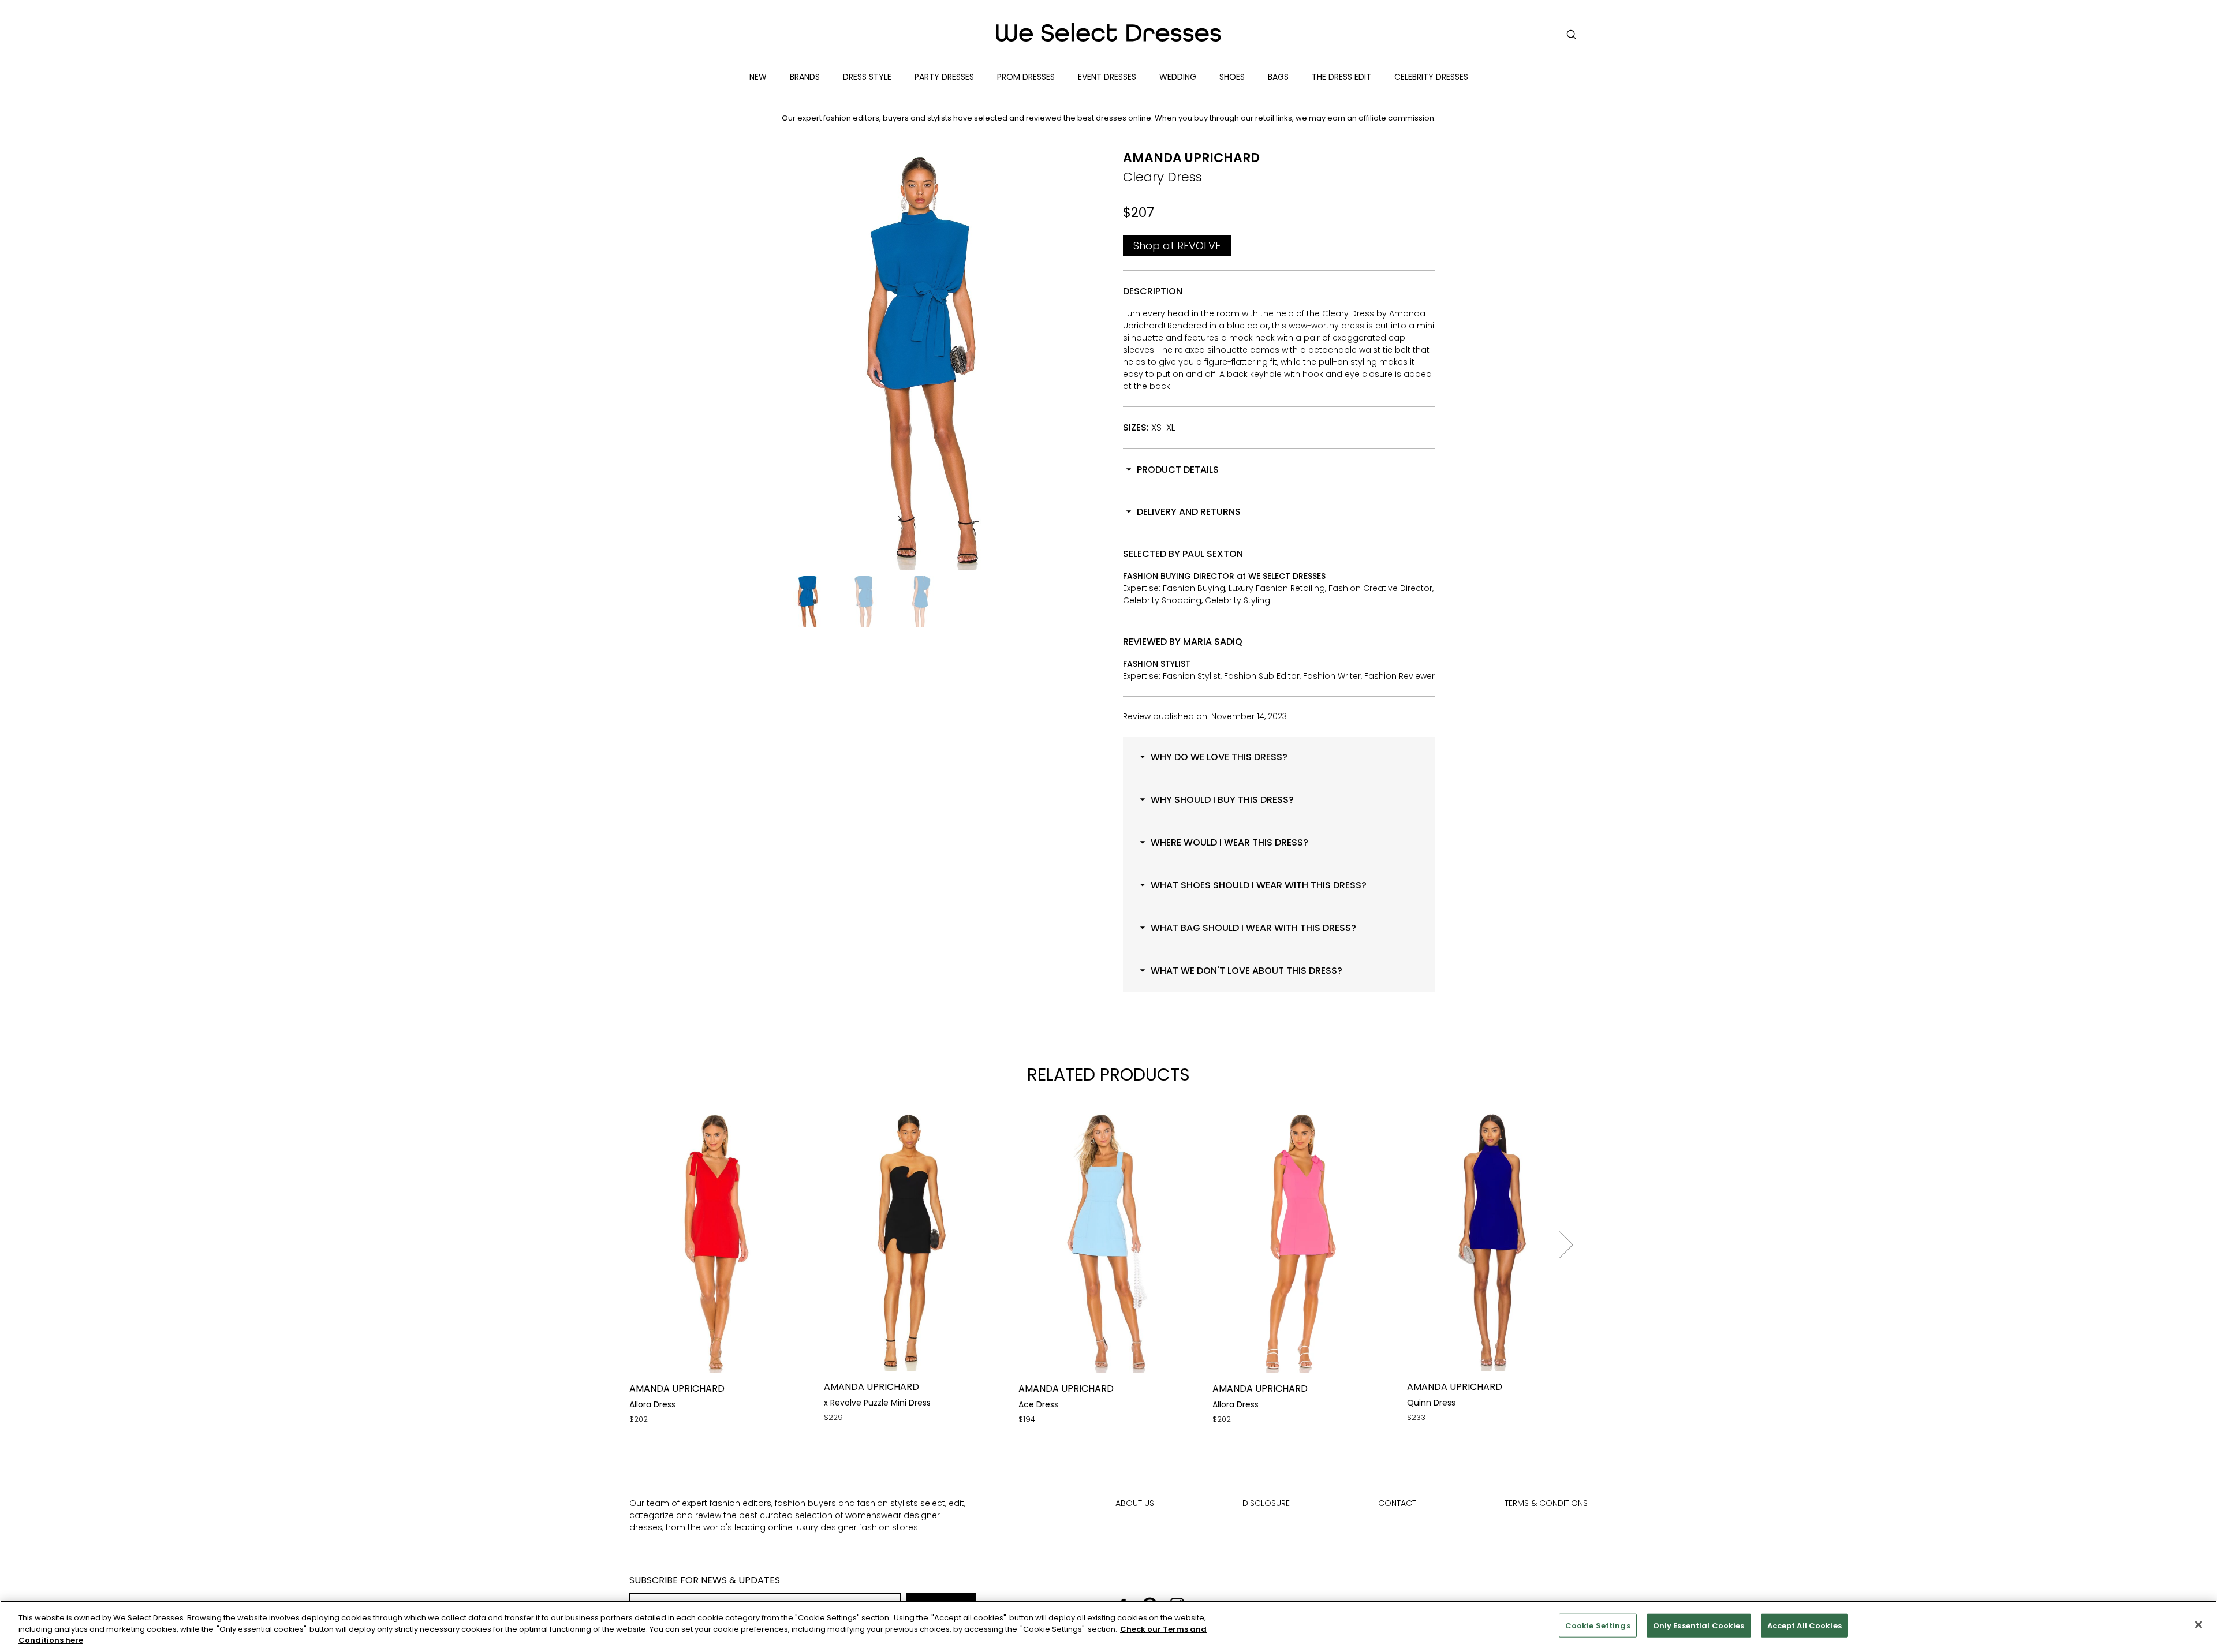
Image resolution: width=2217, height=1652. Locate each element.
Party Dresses (944, 77)
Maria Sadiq (1213, 642)
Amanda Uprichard (1191, 158)
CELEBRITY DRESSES (1431, 77)
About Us (1135, 1503)
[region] (1108, 1626)
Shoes (1232, 77)
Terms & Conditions (1546, 1503)
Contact (1397, 1503)
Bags (1278, 77)
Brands (805, 77)
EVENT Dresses (1107, 77)
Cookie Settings (1598, 1625)
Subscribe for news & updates (705, 1580)
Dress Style (867, 77)
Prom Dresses (1026, 77)
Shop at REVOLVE (1177, 246)
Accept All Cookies (1804, 1625)
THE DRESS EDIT (1341, 77)
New (758, 77)
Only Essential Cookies (1699, 1625)
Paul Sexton (1213, 554)
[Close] (2199, 1624)
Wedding (1178, 77)
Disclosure (1266, 1503)
